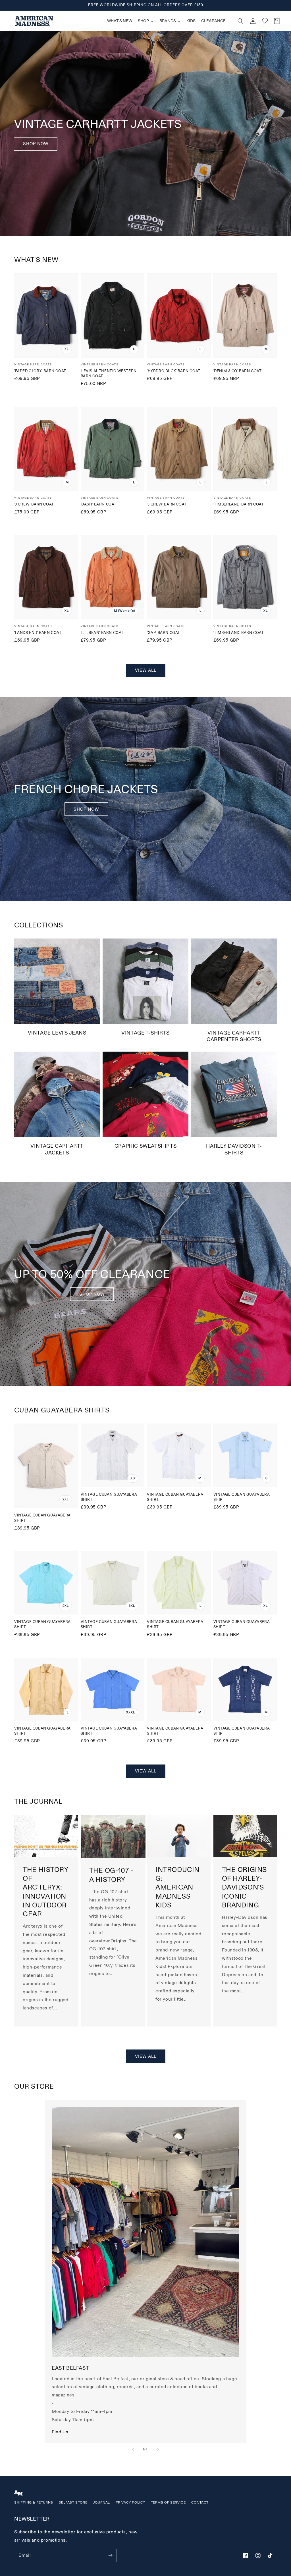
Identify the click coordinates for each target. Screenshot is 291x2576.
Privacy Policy (130, 2503)
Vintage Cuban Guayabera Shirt (42, 1518)
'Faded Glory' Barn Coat (40, 371)
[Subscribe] (110, 2555)
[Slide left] (133, 2450)
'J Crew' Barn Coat (34, 504)
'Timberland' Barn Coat (239, 504)
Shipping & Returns (34, 2503)
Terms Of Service (168, 2503)
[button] (240, 21)
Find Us (60, 2432)
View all (146, 670)
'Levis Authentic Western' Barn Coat (109, 374)
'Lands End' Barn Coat (38, 633)
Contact (200, 2503)
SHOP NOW (86, 809)
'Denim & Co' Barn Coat (238, 371)
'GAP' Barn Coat (164, 633)
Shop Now (36, 144)
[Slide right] (158, 2450)
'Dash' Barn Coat (99, 504)
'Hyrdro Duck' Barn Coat (174, 371)
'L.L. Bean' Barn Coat (102, 633)
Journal (101, 2503)
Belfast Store (73, 2503)
